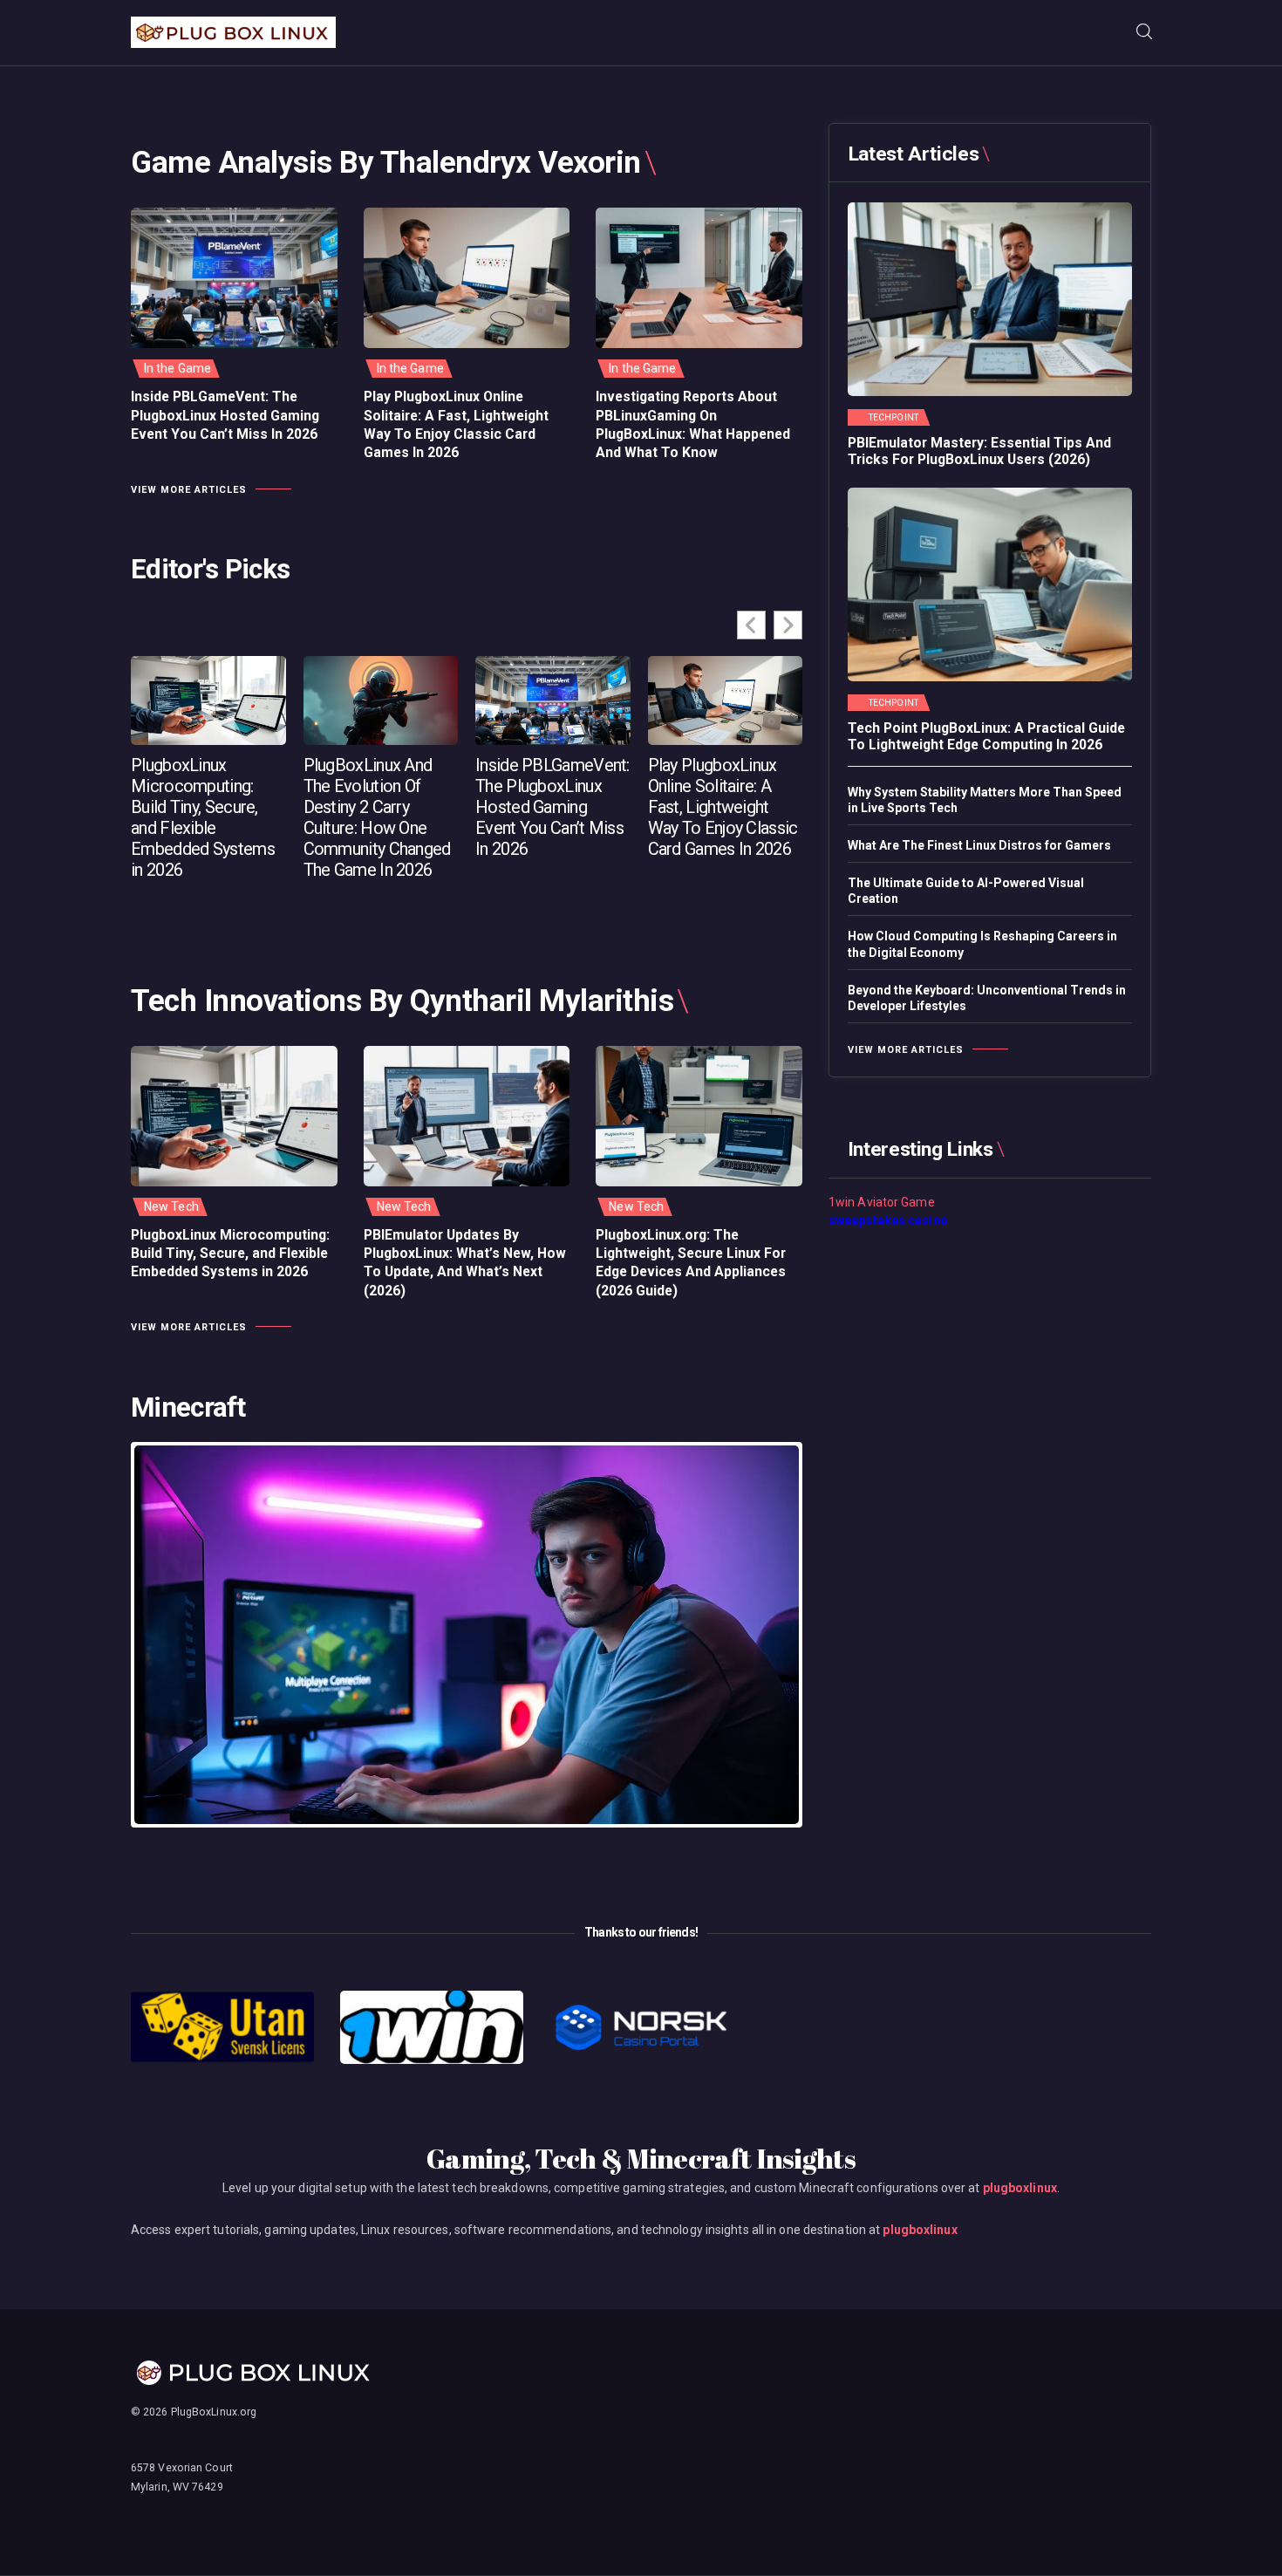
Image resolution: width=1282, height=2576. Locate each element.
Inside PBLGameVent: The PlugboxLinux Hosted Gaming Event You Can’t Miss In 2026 (225, 415)
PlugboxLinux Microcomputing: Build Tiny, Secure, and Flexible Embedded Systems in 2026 (203, 817)
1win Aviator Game (882, 1202)
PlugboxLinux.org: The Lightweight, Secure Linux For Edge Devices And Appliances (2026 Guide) (691, 1263)
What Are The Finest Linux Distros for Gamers (979, 845)
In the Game (177, 368)
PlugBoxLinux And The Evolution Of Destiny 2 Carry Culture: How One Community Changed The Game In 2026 (377, 817)
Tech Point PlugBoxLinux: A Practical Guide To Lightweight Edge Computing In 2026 (986, 737)
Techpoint (893, 418)
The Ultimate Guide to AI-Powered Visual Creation (966, 891)
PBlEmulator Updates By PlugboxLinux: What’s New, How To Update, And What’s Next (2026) (465, 1263)
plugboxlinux (1020, 2188)
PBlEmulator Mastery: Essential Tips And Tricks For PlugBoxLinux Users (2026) (979, 451)
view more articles (189, 490)
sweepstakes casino (888, 1220)
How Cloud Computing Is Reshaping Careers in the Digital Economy (982, 944)
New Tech (171, 1206)
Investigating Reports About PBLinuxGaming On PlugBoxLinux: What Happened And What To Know (693, 424)
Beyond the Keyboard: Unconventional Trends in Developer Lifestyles (987, 998)
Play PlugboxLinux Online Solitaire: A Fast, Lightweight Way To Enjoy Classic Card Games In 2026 (456, 424)
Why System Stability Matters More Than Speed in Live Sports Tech (985, 800)
